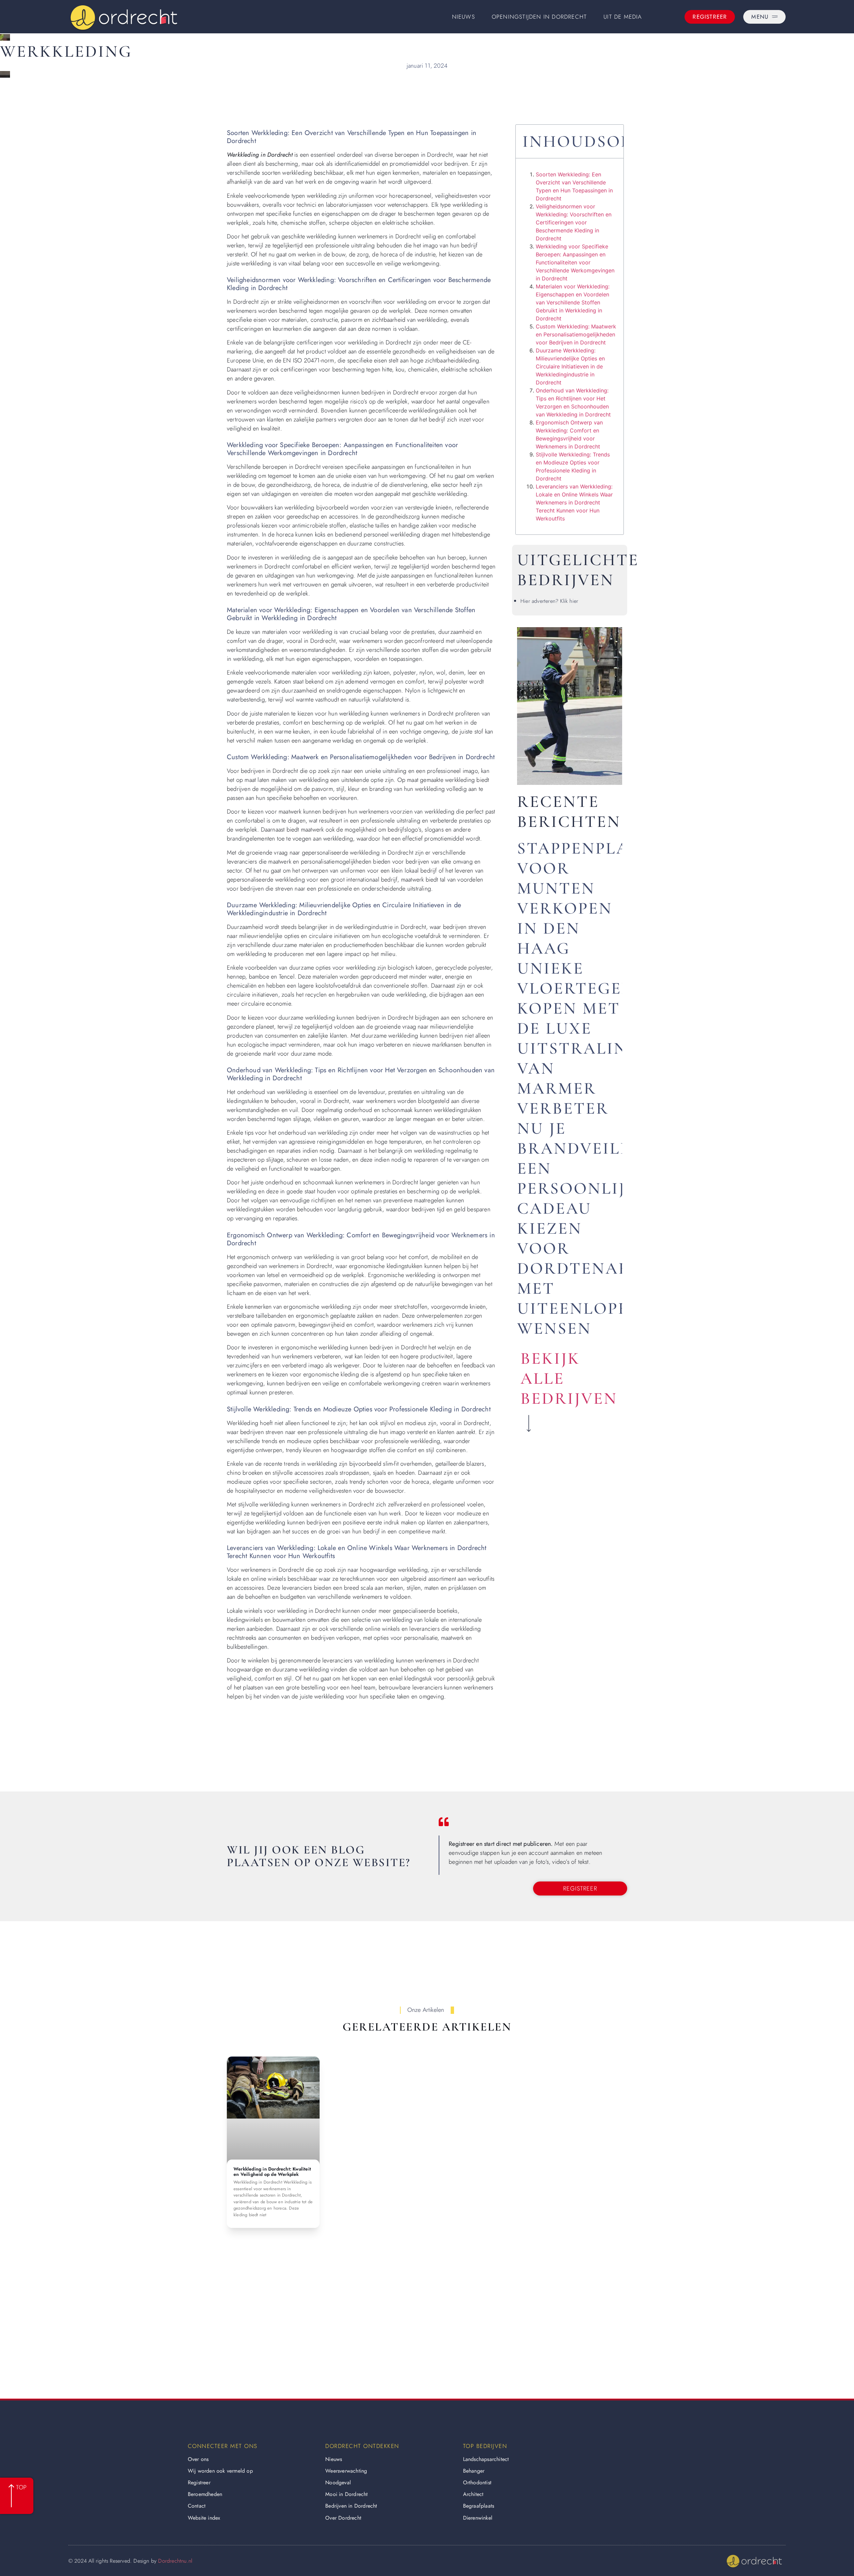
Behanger (474, 2471)
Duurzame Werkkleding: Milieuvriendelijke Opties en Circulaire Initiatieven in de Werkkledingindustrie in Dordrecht (570, 366)
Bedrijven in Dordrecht (351, 2506)
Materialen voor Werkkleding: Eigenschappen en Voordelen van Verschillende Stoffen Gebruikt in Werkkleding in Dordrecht (573, 302)
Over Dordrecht (343, 2518)
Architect (473, 2494)
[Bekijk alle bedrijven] (529, 1423)
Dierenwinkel (478, 2518)
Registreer (199, 2482)
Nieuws (464, 17)
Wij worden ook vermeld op (220, 2471)
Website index (204, 2518)
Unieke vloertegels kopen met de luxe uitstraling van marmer (579, 1028)
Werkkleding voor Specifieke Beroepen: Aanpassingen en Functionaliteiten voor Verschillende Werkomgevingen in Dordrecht (575, 262)
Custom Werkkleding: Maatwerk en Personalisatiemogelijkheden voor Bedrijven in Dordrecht (576, 334)
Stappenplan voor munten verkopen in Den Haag (580, 898)
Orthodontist (477, 2482)
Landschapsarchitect (486, 2459)
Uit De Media (623, 17)
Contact (197, 2506)
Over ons (198, 2459)
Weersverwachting (346, 2471)
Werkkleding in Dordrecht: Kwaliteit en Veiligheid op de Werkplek (272, 2172)
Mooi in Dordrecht (346, 2494)
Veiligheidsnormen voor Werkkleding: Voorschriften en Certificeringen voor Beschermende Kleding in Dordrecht (574, 222)
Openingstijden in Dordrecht (539, 17)
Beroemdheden (205, 2494)
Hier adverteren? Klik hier (549, 601)
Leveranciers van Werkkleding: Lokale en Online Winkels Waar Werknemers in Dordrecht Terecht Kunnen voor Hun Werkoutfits (574, 502)
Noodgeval (338, 2482)
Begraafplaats (479, 2506)
